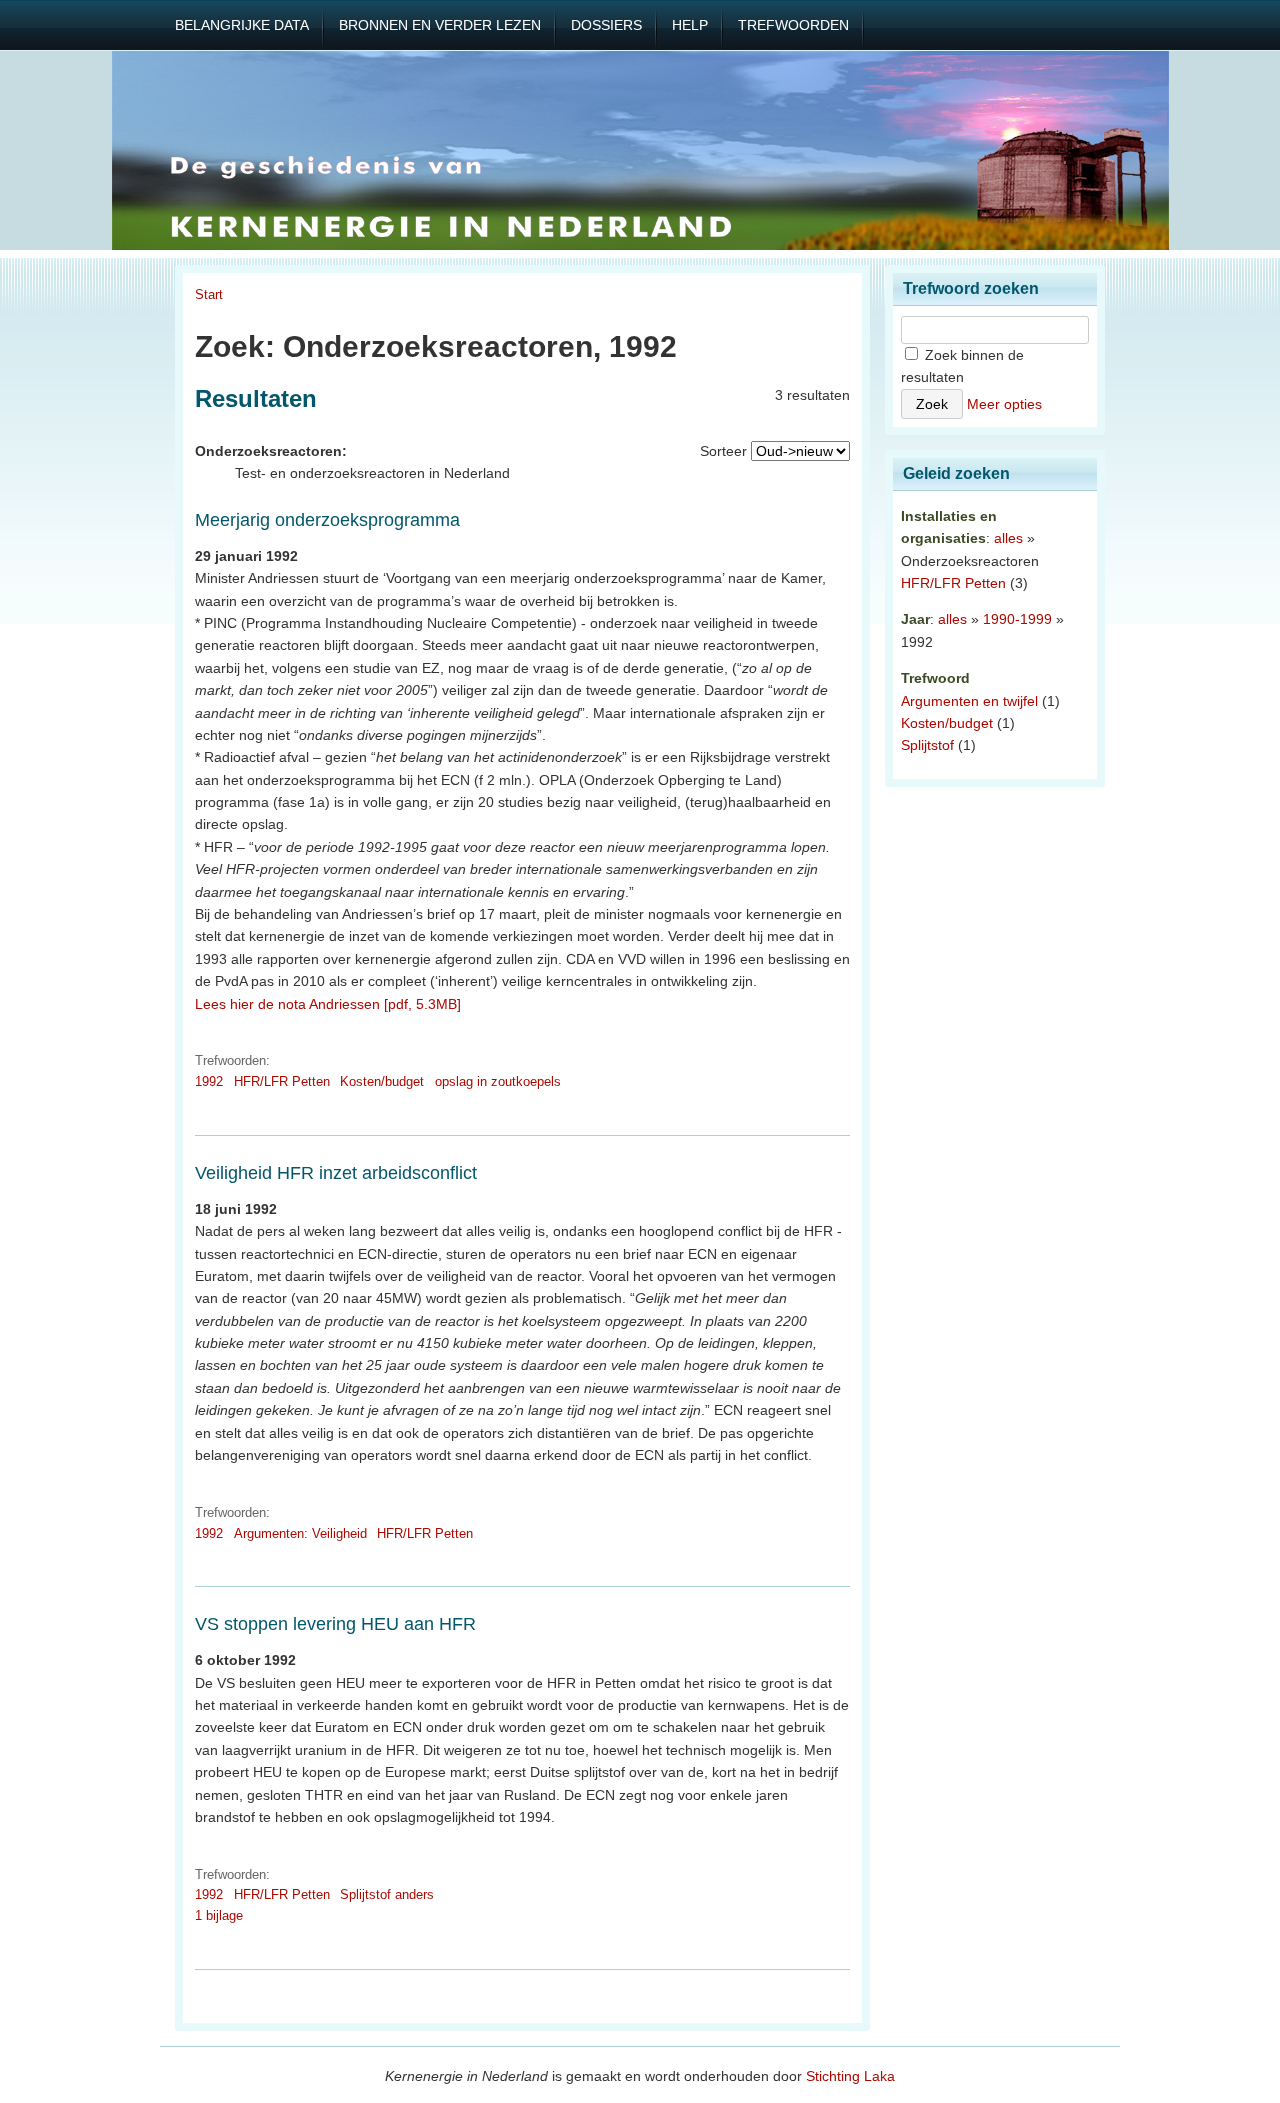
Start (209, 294)
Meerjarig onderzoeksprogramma (327, 520)
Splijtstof (927, 745)
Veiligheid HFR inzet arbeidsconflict (336, 1173)
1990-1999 (1017, 619)
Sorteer (723, 451)
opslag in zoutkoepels (498, 1081)
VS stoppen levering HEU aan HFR (335, 1624)
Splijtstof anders (387, 1894)
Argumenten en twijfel (969, 701)
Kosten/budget (382, 1081)
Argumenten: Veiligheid (300, 1533)
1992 (209, 1081)
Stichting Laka (850, 2076)
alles (1008, 538)
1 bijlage (219, 1915)
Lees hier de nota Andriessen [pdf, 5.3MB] (328, 1004)
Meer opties (1004, 404)
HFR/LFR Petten (282, 1081)
